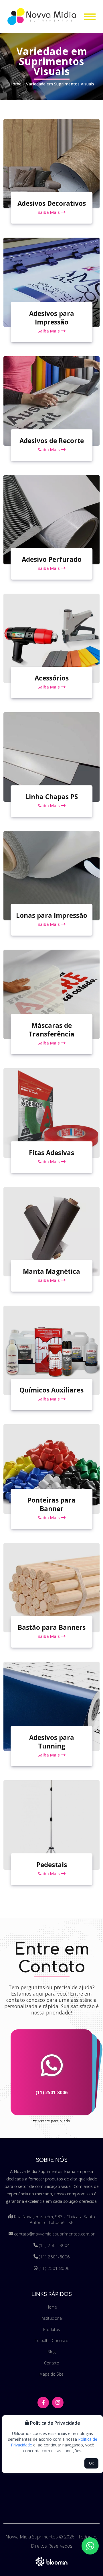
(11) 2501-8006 (51, 2093)
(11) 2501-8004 (54, 2245)
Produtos (52, 2329)
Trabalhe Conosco (52, 2341)
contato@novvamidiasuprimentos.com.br (54, 2234)
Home (15, 84)
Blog (51, 2352)
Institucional (52, 2318)
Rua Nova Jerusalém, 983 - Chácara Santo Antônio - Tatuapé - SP (54, 2219)
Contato (52, 2363)
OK (91, 2463)
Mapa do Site (51, 2374)
